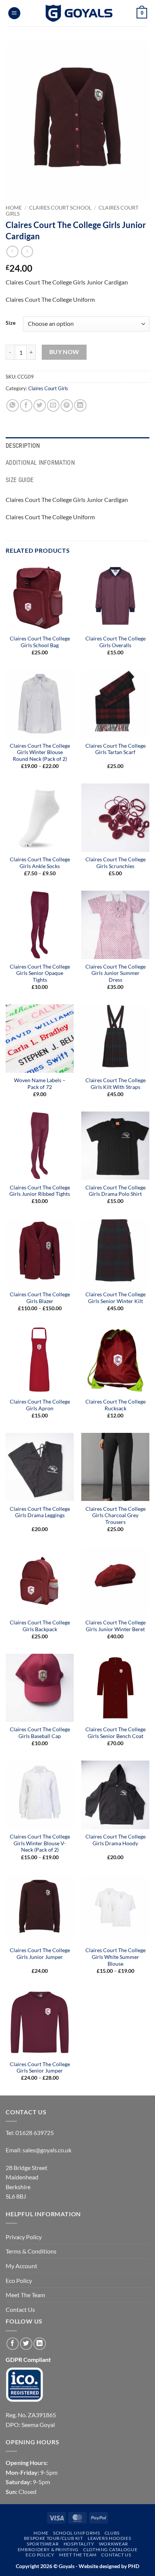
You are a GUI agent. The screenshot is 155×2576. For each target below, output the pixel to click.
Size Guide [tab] (20, 480)
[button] (14, 13)
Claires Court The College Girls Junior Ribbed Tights (40, 1191)
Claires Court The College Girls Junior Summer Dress (115, 973)
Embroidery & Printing (48, 2549)
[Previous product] (27, 252)
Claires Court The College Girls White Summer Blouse (115, 1957)
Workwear (114, 2544)
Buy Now (64, 352)
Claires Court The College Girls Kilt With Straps (115, 1084)
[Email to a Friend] (53, 405)
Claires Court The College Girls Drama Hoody (115, 1840)
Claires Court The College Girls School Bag (40, 642)
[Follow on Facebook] (13, 2344)
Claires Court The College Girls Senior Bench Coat (115, 1733)
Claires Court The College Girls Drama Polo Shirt (115, 1191)
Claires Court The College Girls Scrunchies (115, 863)
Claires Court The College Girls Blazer (40, 1298)
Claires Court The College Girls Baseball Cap (40, 1733)
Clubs (112, 2533)
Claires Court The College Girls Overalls (115, 642)
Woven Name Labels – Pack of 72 (40, 1084)
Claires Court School (60, 208)
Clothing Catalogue (110, 2549)
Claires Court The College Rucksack (115, 1405)
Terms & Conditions (31, 2251)
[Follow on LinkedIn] (40, 2344)
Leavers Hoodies (109, 2538)
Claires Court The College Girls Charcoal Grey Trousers (115, 1515)
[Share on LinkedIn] (80, 405)
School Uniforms (76, 2533)
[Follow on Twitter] (26, 2344)
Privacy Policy (24, 2237)
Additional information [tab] (40, 463)
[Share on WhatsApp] (13, 405)
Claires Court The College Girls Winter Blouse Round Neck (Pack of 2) (40, 752)
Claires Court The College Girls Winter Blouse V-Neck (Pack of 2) (40, 1843)
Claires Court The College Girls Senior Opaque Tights (40, 973)
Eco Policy (19, 2280)
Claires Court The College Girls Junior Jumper (40, 1954)
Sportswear (43, 2544)
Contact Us (20, 2309)
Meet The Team (25, 2295)
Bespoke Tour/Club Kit (54, 2538)
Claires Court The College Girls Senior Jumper (40, 2068)
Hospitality (79, 2544)
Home (14, 208)
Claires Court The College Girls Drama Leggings (40, 1512)
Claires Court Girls (48, 388)
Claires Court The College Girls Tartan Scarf (115, 749)
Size (11, 323)
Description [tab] (23, 446)
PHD (133, 2566)
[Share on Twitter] (40, 405)
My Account (21, 2266)
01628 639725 (35, 2133)
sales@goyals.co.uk (47, 2150)
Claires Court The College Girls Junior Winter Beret (115, 1626)
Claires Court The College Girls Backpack (40, 1626)
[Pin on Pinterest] (67, 405)
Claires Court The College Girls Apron (40, 1405)
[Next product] (12, 252)
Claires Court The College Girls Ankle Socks (40, 863)
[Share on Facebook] (26, 405)
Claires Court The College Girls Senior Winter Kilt (115, 1298)
